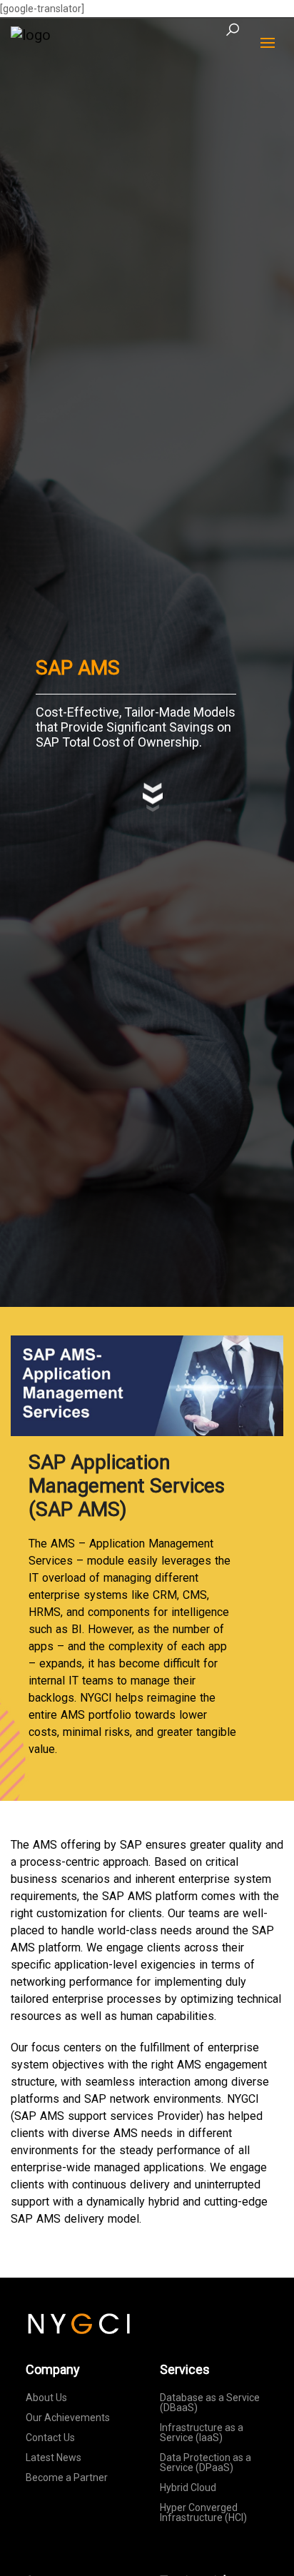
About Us (46, 2398)
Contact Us (50, 2438)
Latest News (54, 2458)
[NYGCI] (31, 34)
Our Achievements (68, 2418)
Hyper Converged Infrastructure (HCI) (203, 2512)
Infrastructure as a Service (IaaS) (202, 2433)
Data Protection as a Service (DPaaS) (206, 2463)
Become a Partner (67, 2477)
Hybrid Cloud (188, 2487)
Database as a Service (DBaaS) (210, 2403)
